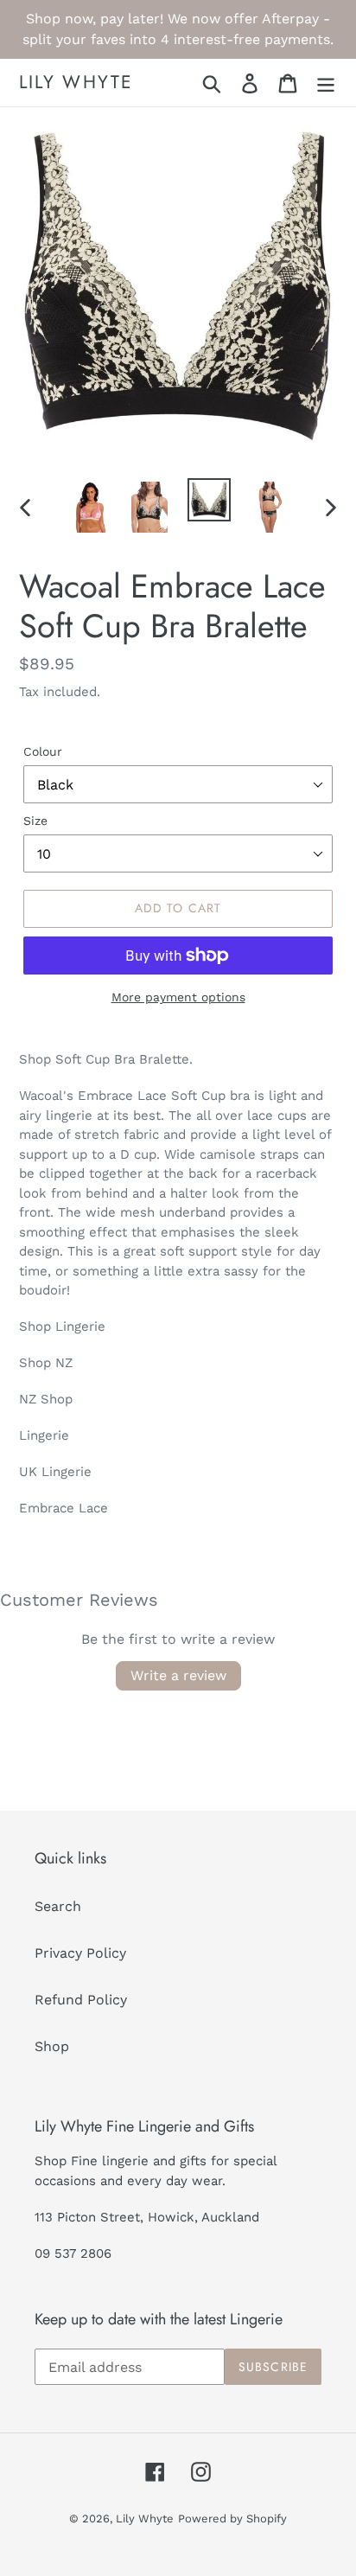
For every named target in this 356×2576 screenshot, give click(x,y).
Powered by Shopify (232, 2518)
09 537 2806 (73, 2253)
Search (58, 1906)
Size (35, 821)
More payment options (178, 997)
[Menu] (326, 83)
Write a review (178, 1675)
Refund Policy (81, 2000)
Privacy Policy (80, 1953)
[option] (90, 507)
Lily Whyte (76, 83)
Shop (52, 2046)
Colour (43, 751)
